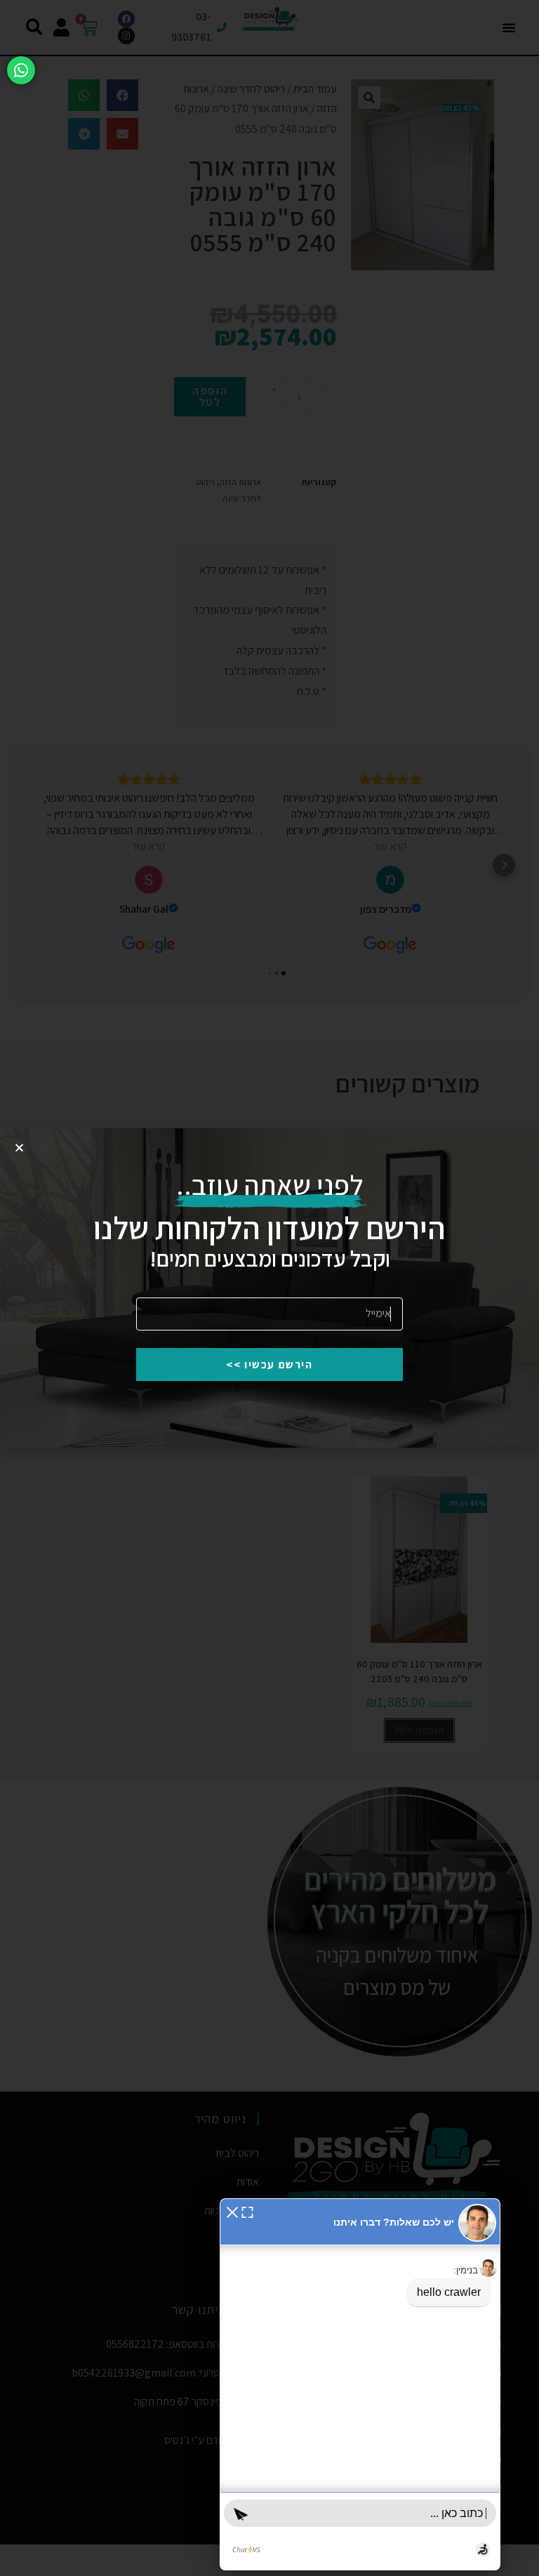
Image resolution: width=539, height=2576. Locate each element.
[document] (269, 1288)
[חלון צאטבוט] (360, 2384)
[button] (232, 2211)
